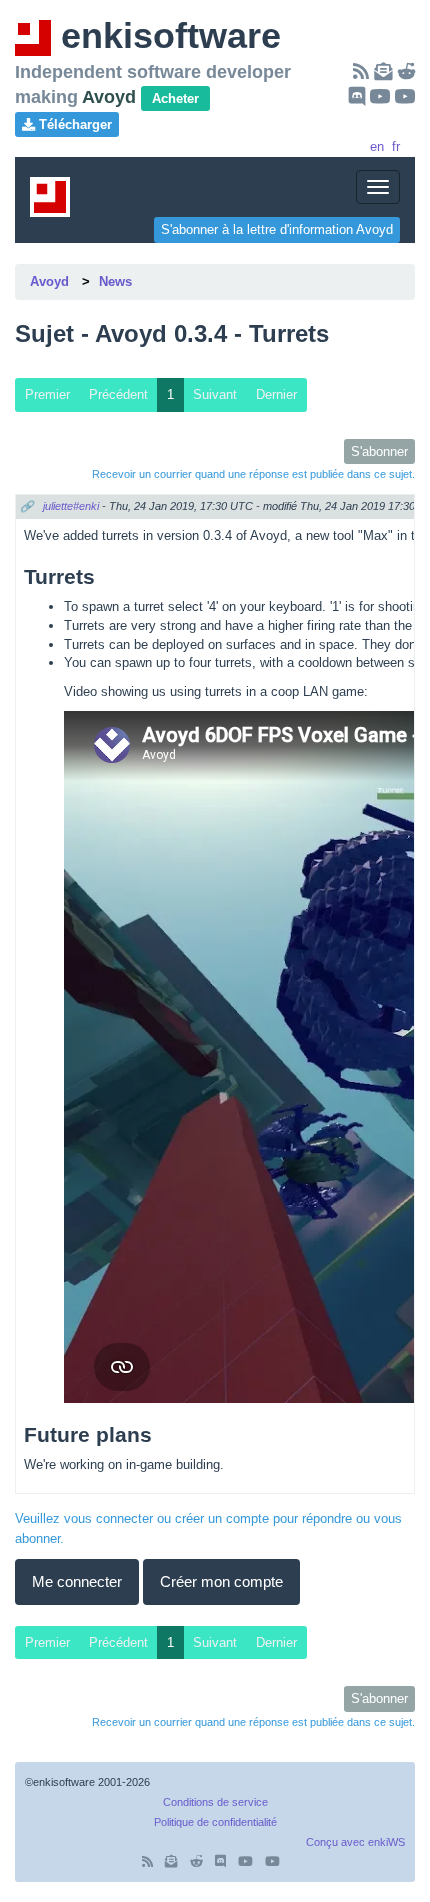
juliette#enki (71, 506)
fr (396, 146)
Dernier (276, 394)
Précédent (118, 394)
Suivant (215, 394)
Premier (47, 394)
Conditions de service (215, 1802)
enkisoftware (166, 35)
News (115, 281)
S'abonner (379, 451)
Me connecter (77, 1581)
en (377, 146)
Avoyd (49, 281)
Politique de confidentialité (215, 1822)
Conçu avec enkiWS (355, 1842)
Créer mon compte (221, 1581)
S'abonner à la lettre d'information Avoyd (277, 229)
